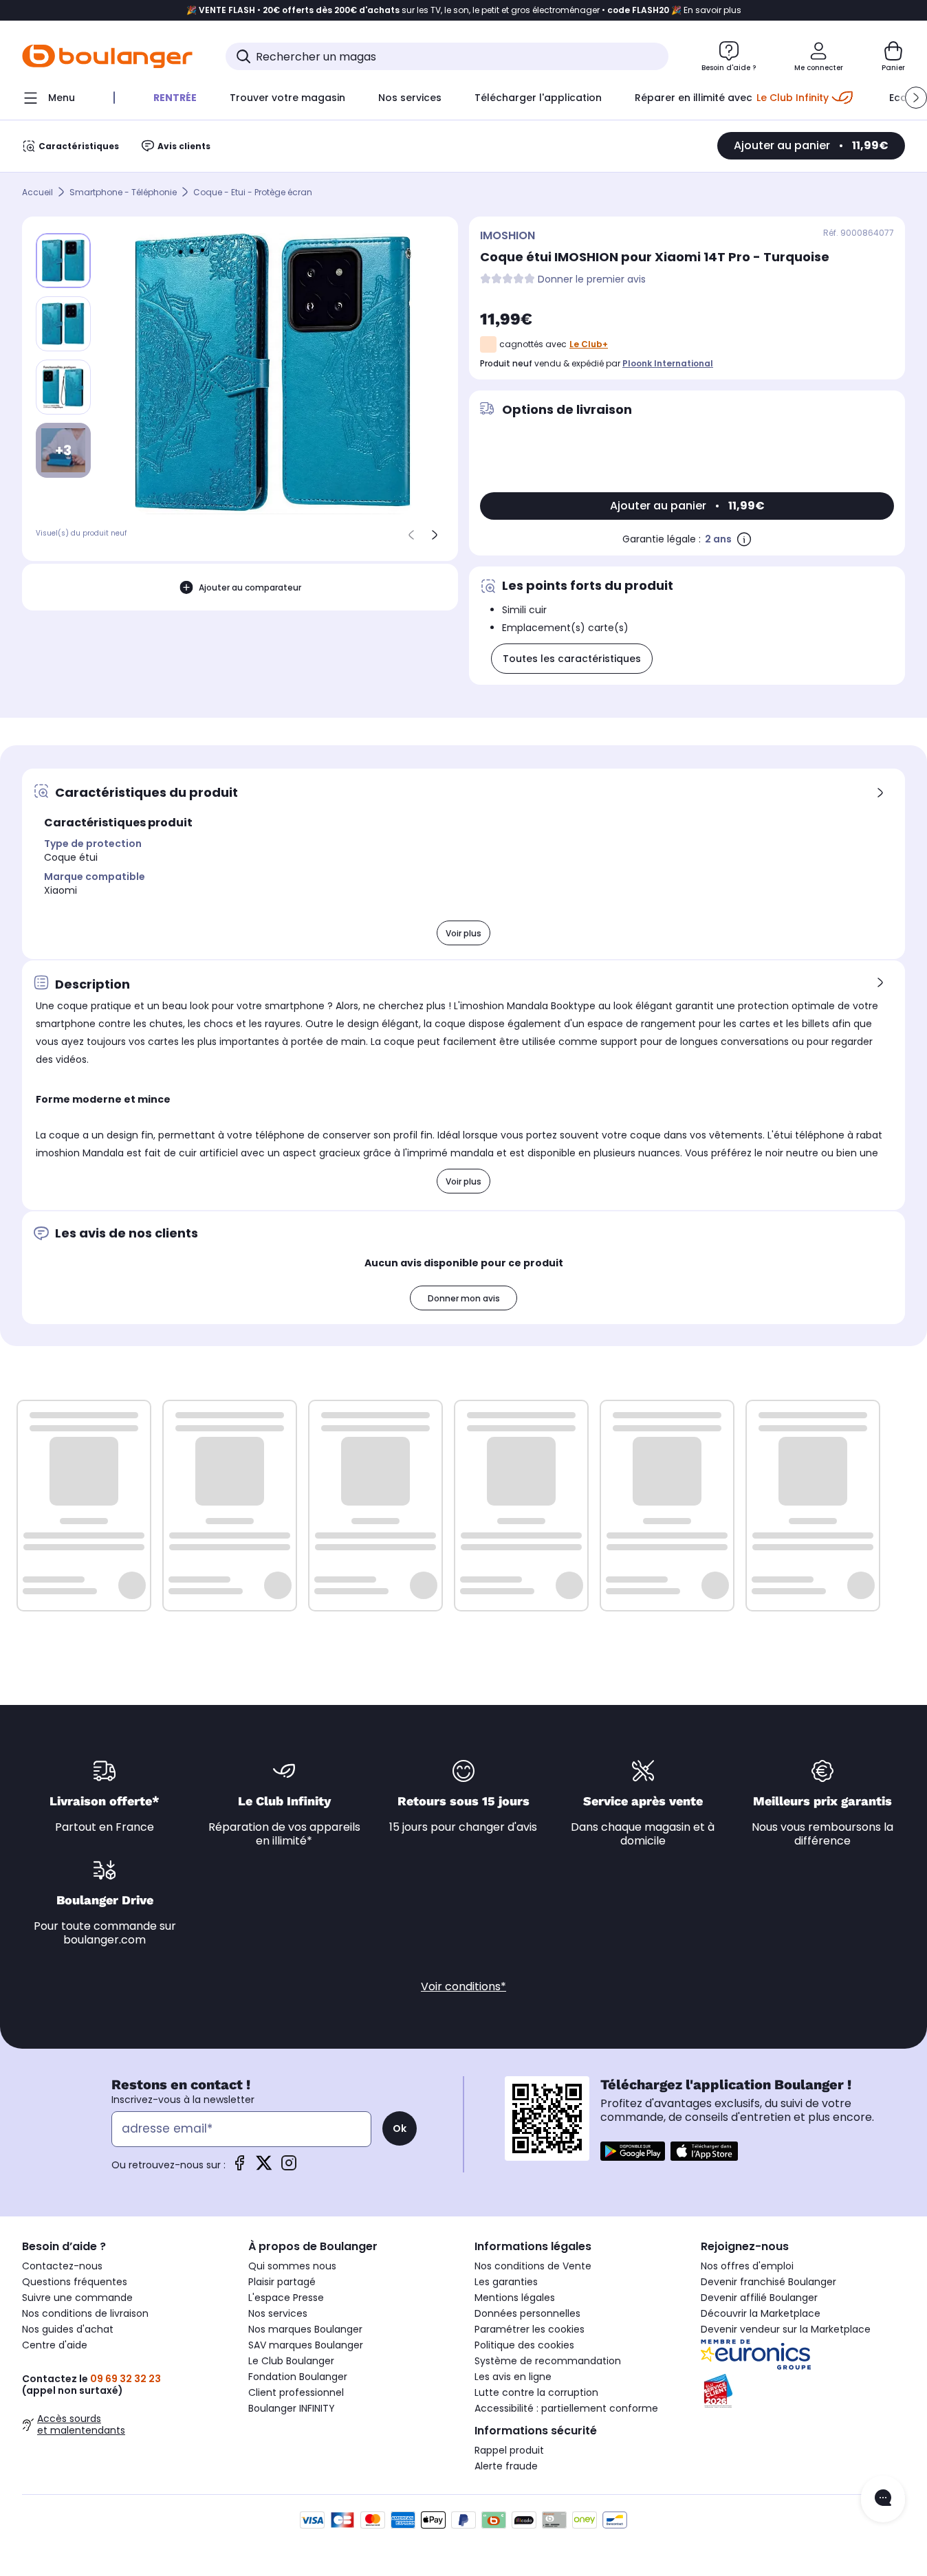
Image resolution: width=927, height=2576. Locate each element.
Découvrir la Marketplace (761, 2313)
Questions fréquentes (75, 2282)
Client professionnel (296, 2392)
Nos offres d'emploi (747, 2266)
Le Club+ (589, 344)
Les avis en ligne (513, 2377)
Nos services (278, 2313)
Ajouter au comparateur (250, 587)
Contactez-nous (62, 2266)
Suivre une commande (77, 2298)
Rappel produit (509, 2450)
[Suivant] (435, 535)
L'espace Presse (286, 2298)
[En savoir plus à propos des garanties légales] (744, 539)
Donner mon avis (464, 1298)
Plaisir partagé (282, 2282)
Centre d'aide (55, 2345)
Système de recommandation (548, 2361)
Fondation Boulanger (298, 2377)
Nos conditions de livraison (85, 2313)
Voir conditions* (463, 1986)
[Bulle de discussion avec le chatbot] (883, 2499)
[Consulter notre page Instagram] (289, 2167)
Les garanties (506, 2282)
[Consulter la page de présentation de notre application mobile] (633, 2151)
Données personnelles (527, 2313)
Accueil (37, 192)
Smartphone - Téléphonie (123, 192)
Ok (400, 2128)
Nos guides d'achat (68, 2329)
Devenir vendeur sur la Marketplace (786, 2329)
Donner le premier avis (592, 279)
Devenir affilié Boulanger (759, 2298)
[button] (916, 98)
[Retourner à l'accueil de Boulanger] (107, 56)
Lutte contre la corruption (536, 2392)
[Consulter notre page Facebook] (239, 2167)
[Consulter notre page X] (264, 2167)
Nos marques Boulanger (305, 2329)
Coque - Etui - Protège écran (253, 192)
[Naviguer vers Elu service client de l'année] (803, 2391)
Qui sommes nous (292, 2266)
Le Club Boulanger (291, 2361)
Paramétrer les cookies (530, 2329)
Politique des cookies (524, 2345)
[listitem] (63, 324)
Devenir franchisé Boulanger (768, 2282)
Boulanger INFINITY (292, 2408)
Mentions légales (515, 2298)
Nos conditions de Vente (533, 2266)
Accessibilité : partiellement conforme (566, 2408)
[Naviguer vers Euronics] (803, 2355)
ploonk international (668, 363)
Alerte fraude (506, 2466)
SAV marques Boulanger (306, 2345)
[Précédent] (411, 535)
